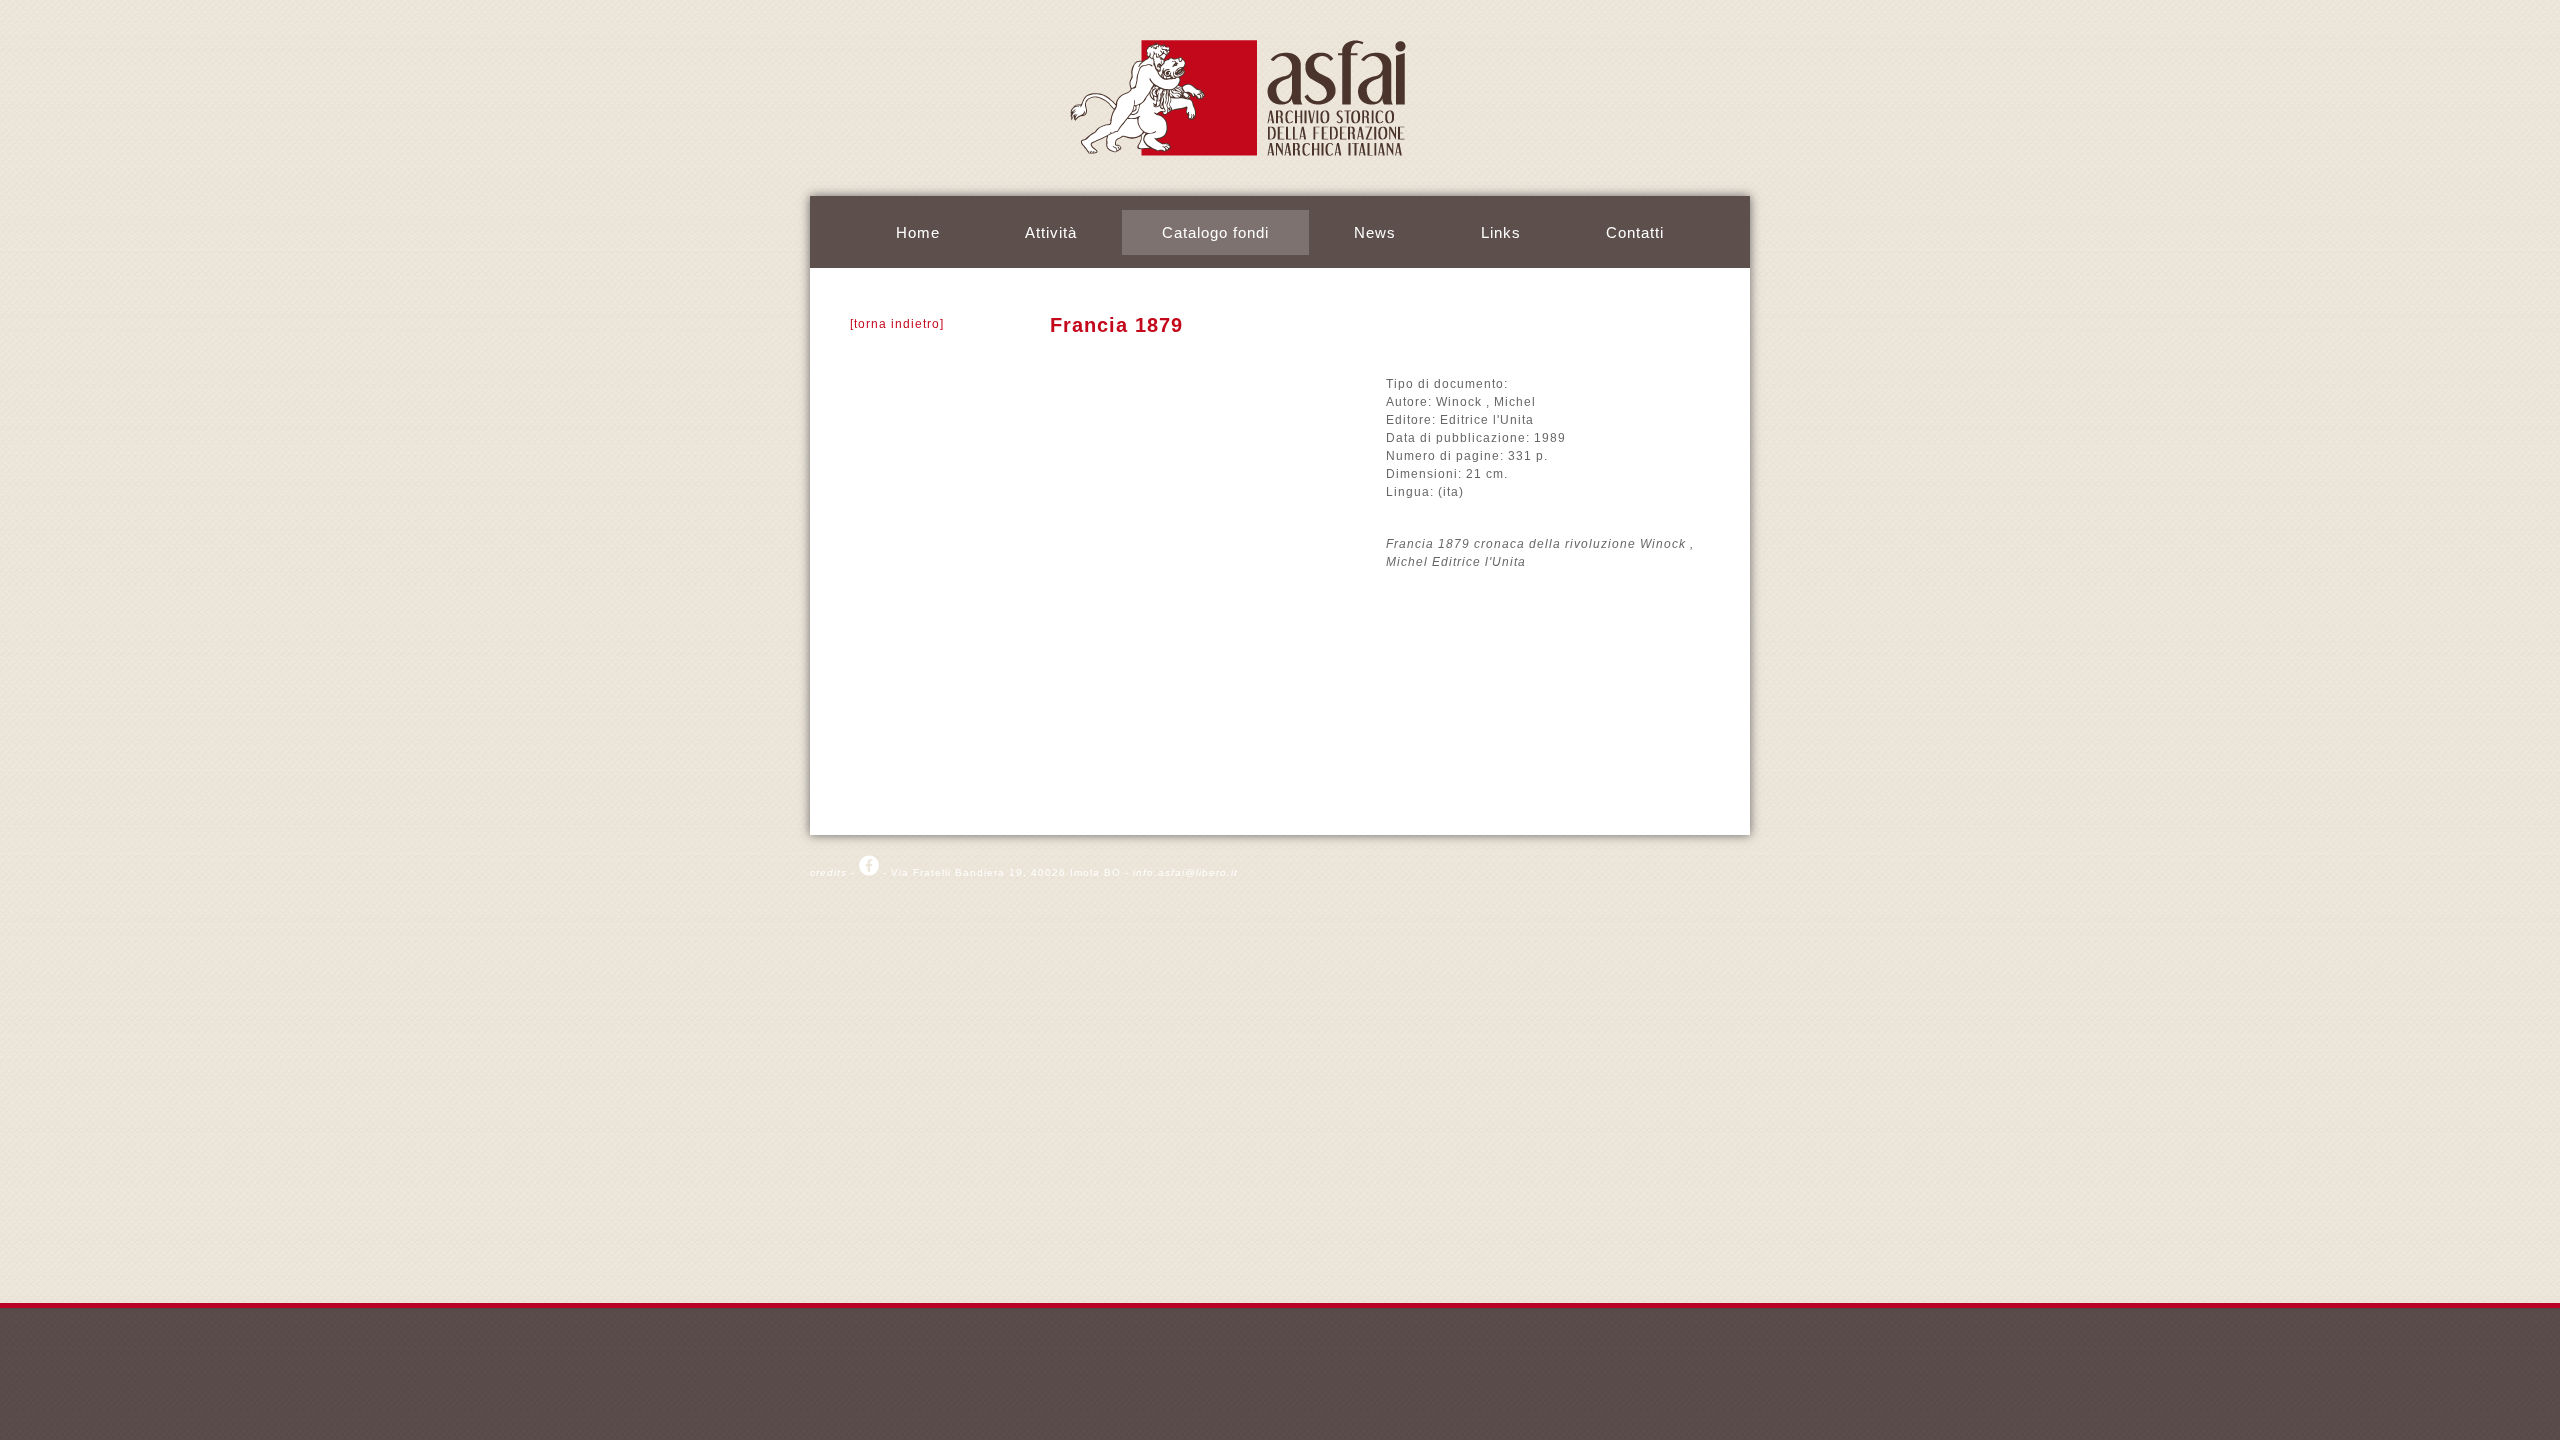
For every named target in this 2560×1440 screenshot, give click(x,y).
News (1375, 232)
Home (918, 232)
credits (828, 872)
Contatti (1635, 232)
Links (1501, 232)
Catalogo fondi (1215, 232)
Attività (1051, 232)
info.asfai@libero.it (1185, 872)
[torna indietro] (897, 324)
